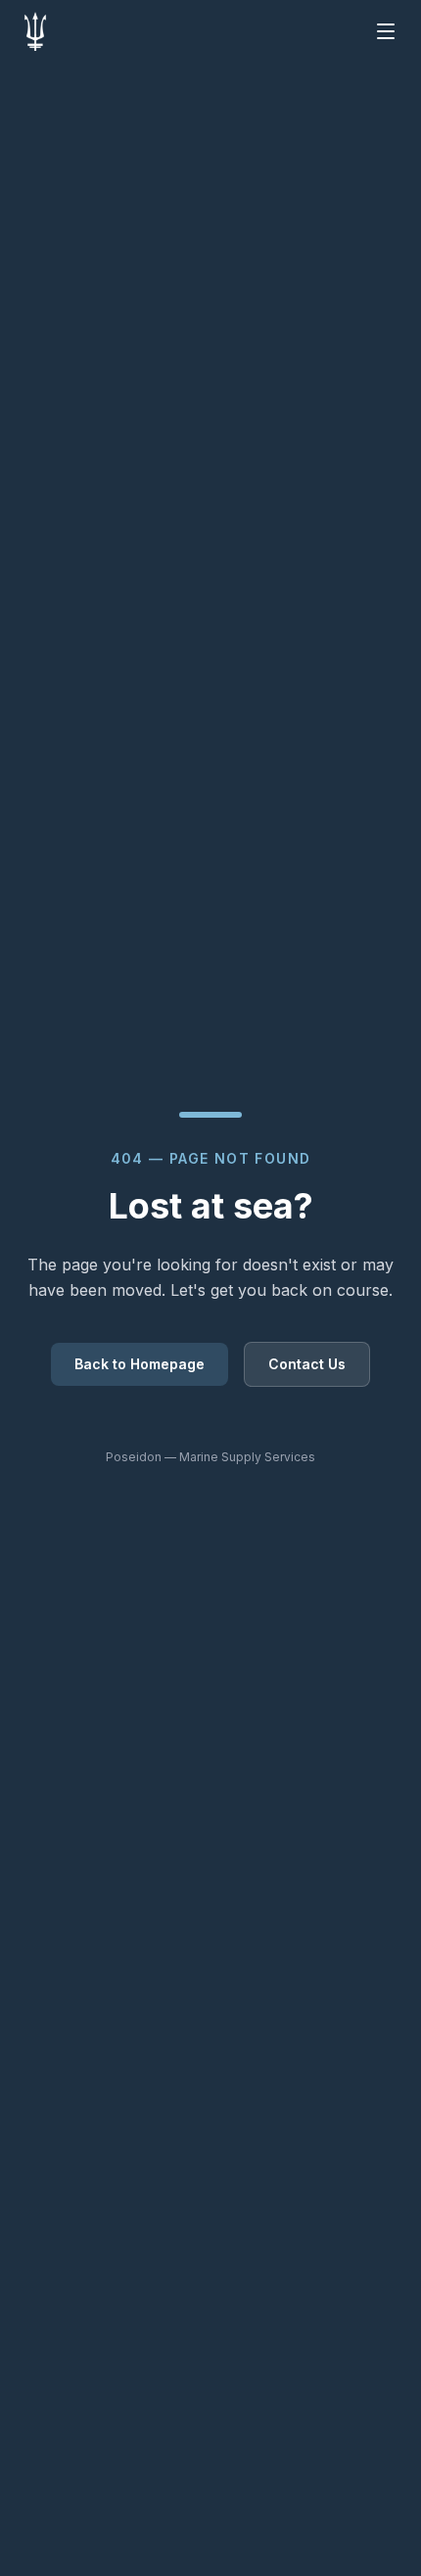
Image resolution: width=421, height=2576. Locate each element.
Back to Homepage (140, 1364)
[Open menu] (386, 31)
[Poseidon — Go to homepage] (35, 31)
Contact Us (307, 1364)
